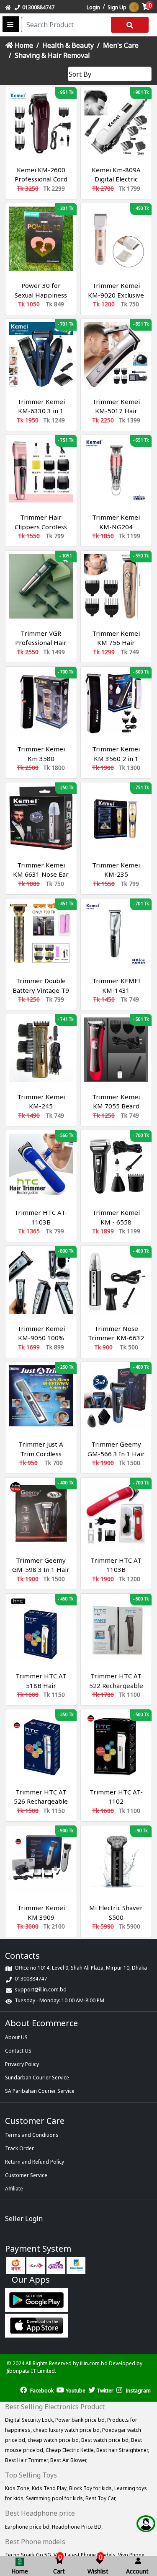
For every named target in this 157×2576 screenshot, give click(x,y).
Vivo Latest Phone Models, (86, 2555)
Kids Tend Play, (50, 2488)
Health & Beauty (68, 45)
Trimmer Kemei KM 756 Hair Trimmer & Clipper (116, 643)
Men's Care (121, 45)
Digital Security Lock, (30, 2420)
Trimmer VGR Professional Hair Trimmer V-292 (41, 643)
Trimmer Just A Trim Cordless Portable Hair (41, 1454)
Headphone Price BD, (77, 2527)
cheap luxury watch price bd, (68, 2430)
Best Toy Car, (101, 2498)
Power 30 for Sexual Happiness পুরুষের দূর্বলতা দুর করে (41, 295)
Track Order (19, 2148)
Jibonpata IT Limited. (31, 2371)
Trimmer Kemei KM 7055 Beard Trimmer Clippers (116, 1106)
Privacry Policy (22, 2064)
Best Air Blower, (69, 2460)
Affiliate (14, 2189)
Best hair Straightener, (123, 2450)
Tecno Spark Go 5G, (29, 2555)
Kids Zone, (18, 2488)
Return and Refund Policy (35, 2162)
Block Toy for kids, (92, 2488)
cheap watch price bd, (54, 2440)
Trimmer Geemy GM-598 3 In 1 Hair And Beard (41, 1570)
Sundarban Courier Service (37, 2078)
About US (16, 2037)
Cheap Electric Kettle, (71, 2450)
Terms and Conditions (32, 2135)
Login (93, 7)
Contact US (18, 2051)
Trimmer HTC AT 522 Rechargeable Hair (116, 1685)
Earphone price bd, (28, 2527)
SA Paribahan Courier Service (40, 2091)
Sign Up (117, 7)
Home (23, 45)
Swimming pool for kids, (56, 2498)
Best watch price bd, (106, 2440)
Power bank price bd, (81, 2420)
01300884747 (37, 7)
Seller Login (24, 2219)
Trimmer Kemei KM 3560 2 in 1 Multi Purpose (116, 758)
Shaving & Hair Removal (52, 55)
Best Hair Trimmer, (28, 2460)
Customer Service (26, 2175)
